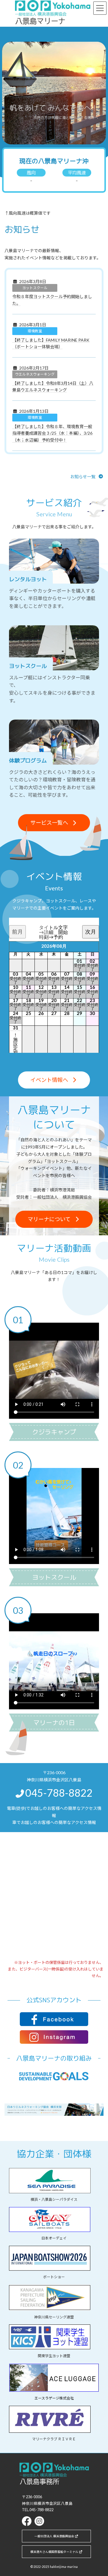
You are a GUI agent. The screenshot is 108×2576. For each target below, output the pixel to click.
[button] (101, 1301)
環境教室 (35, 331)
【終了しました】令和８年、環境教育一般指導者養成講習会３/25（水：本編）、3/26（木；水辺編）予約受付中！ (52, 433)
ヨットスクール (35, 288)
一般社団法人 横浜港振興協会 (54, 2536)
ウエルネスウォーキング (35, 374)
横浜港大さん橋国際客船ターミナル (54, 2552)
